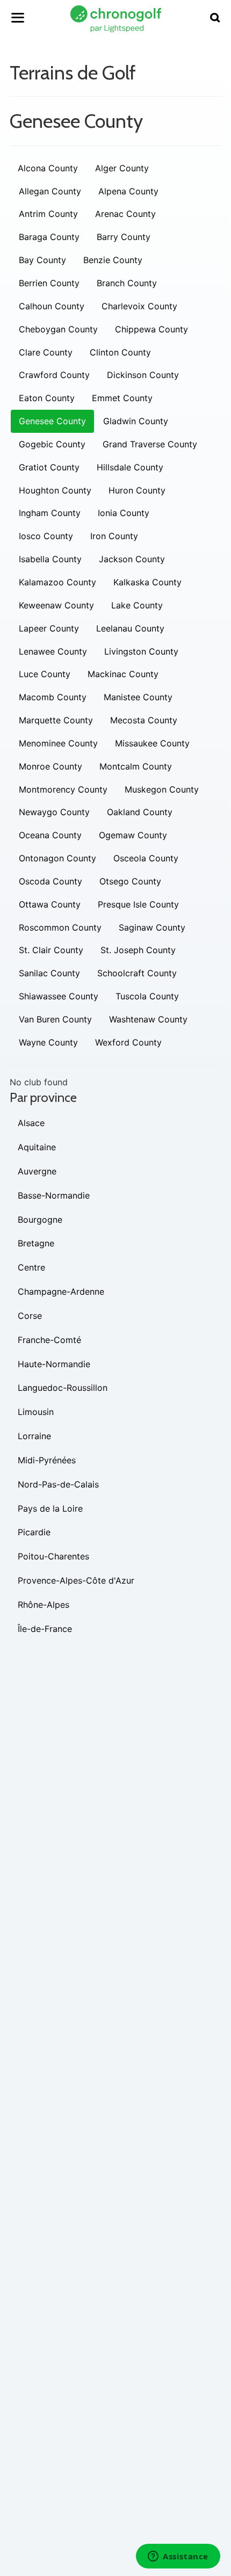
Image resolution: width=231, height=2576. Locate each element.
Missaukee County (152, 743)
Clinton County (120, 352)
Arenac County (125, 214)
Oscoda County (50, 881)
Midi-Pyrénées (47, 1460)
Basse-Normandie (54, 1195)
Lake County (137, 605)
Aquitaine (37, 1147)
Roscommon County (60, 927)
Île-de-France (45, 1629)
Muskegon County (162, 789)
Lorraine (34, 1436)
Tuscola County (147, 996)
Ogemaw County (133, 835)
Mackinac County (123, 674)
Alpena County (128, 191)
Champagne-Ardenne (61, 1291)
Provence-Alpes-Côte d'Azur (76, 1580)
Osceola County (146, 858)
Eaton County (47, 398)
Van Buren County (55, 1019)
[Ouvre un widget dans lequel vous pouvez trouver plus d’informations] (178, 2557)
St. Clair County (51, 950)
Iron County (114, 536)
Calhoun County (52, 306)
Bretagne (36, 1243)
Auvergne (37, 1171)
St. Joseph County (138, 950)
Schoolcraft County (137, 973)
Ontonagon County (57, 858)
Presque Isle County (138, 904)
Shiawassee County (59, 996)
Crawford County (54, 375)
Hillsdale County (130, 467)
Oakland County (140, 812)
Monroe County (50, 766)
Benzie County (113, 260)
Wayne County (48, 1042)
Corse (30, 1316)
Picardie (34, 1532)
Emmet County (122, 398)
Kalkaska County (147, 582)
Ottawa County (50, 904)
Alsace (31, 1123)
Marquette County (56, 720)
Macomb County (53, 697)
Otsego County (130, 881)
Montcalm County (136, 766)
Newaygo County (54, 812)
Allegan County (50, 191)
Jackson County (132, 559)
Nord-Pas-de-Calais (58, 1484)
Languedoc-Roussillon (63, 1388)
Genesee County (52, 421)
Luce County (45, 674)
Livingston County (141, 651)
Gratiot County (49, 467)
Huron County (137, 490)
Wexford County (128, 1042)
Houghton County (55, 490)
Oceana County (50, 835)
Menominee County (58, 743)
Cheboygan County (58, 329)
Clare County (46, 352)
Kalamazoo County (57, 582)
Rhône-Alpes (44, 1605)
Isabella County (50, 559)
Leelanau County (130, 628)
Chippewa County (151, 329)
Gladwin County (136, 421)
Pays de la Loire (50, 1508)
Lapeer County (49, 628)
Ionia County (124, 513)
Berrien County (49, 283)
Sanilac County (49, 973)
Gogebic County (52, 444)
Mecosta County (144, 720)
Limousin (36, 1412)
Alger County (122, 168)
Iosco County (46, 536)
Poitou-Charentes (53, 1556)
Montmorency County (63, 789)
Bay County (42, 260)
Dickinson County (143, 375)
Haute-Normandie (54, 1364)
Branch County (127, 283)
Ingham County (50, 513)
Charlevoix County (139, 306)
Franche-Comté (49, 1340)
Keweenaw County (56, 605)
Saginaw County (152, 927)
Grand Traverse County (150, 444)
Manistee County (138, 697)
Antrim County (48, 214)
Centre (31, 1267)
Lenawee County (53, 651)
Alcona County (48, 168)
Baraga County (49, 237)
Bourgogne (40, 1220)
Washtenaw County (148, 1019)
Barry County (124, 237)
